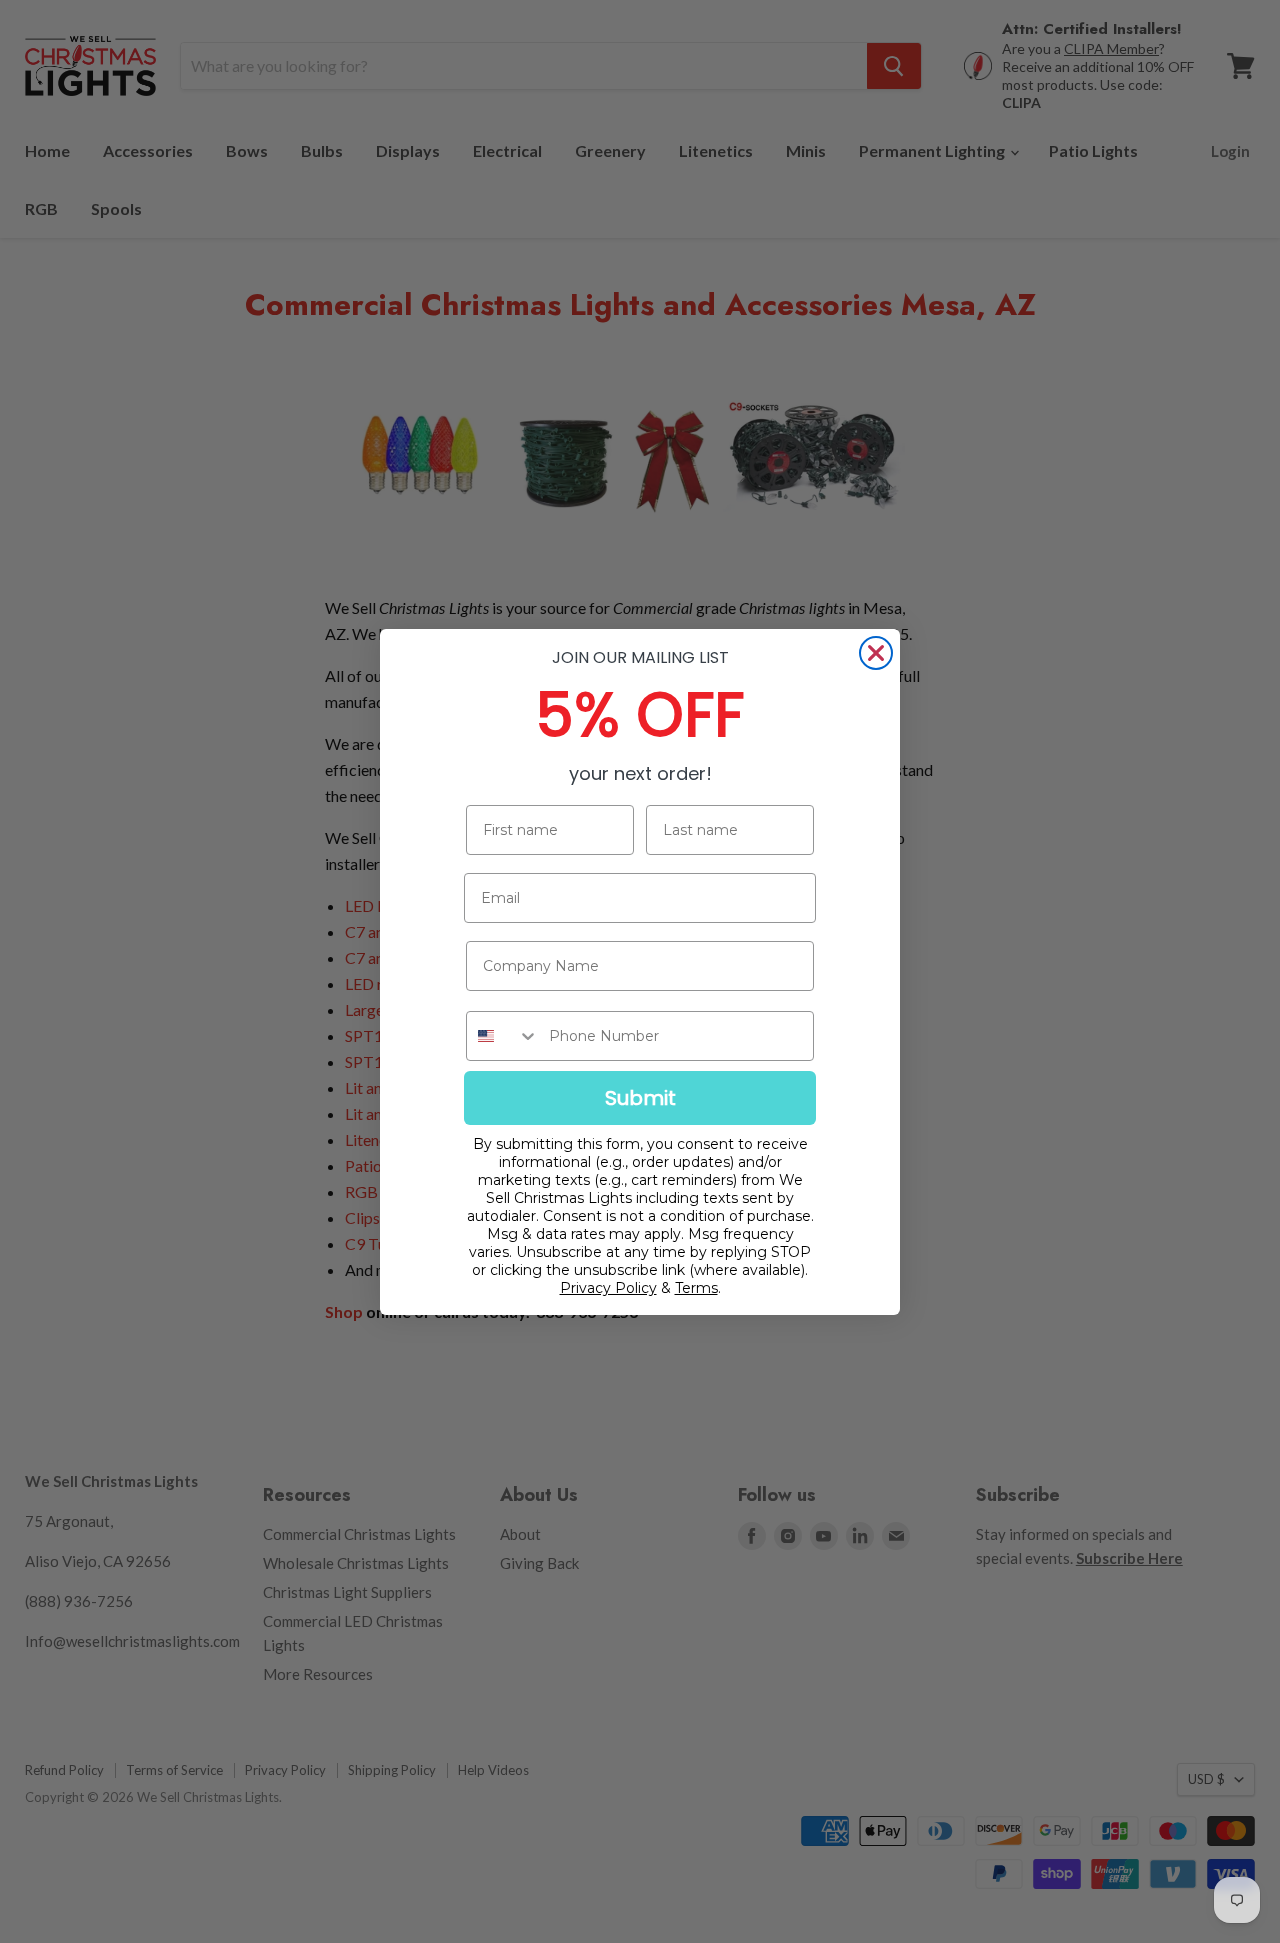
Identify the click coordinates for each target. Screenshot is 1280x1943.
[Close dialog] (876, 653)
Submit (640, 1098)
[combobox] (503, 1036)
